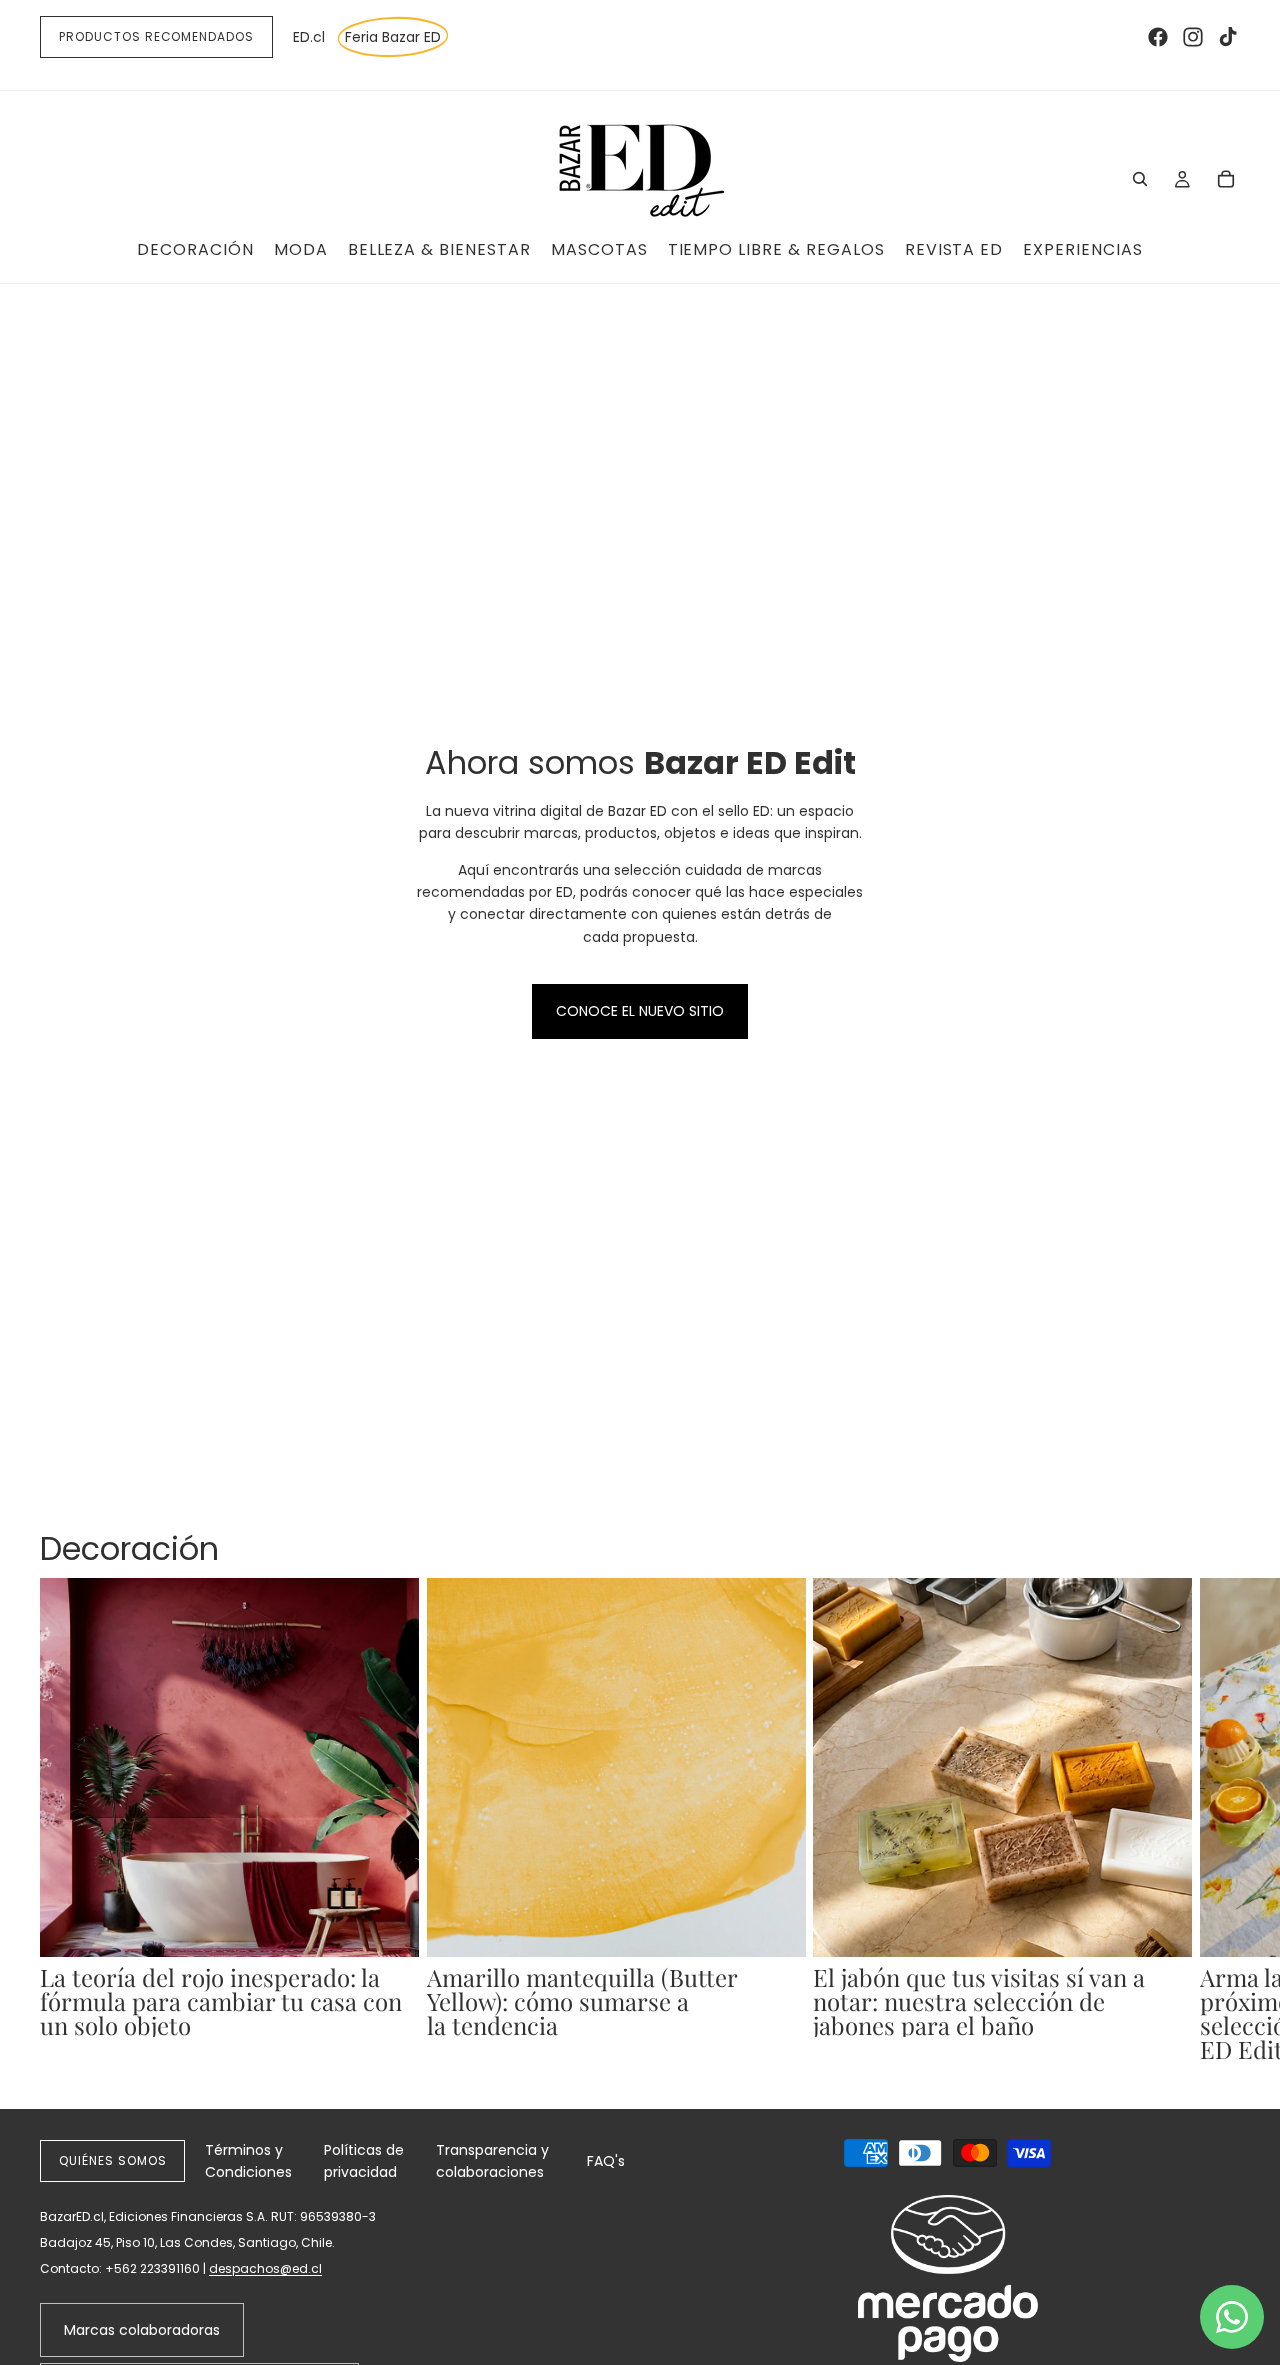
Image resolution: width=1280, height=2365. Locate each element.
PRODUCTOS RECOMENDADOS (156, 36)
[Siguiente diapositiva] (1218, 1819)
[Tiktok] (1228, 37)
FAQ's (606, 2161)
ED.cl (309, 37)
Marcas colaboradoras (142, 2330)
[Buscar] (1140, 179)
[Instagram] (1193, 37)
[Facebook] (1158, 37)
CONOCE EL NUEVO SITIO (640, 1011)
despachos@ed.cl (265, 2268)
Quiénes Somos (112, 2160)
